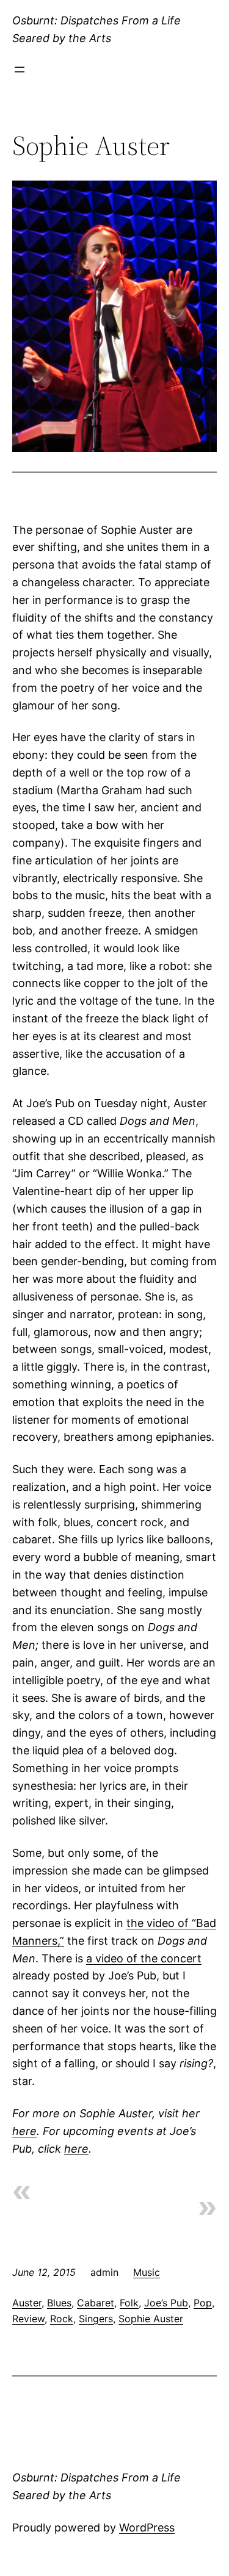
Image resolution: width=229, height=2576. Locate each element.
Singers (96, 2319)
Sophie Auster (151, 2319)
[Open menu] (20, 70)
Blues (59, 2303)
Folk (129, 2303)
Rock (62, 2319)
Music (147, 2272)
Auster (27, 2303)
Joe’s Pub (166, 2303)
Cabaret (96, 2303)
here (24, 2131)
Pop (203, 2303)
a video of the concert (144, 1958)
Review (28, 2319)
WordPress (147, 2528)
